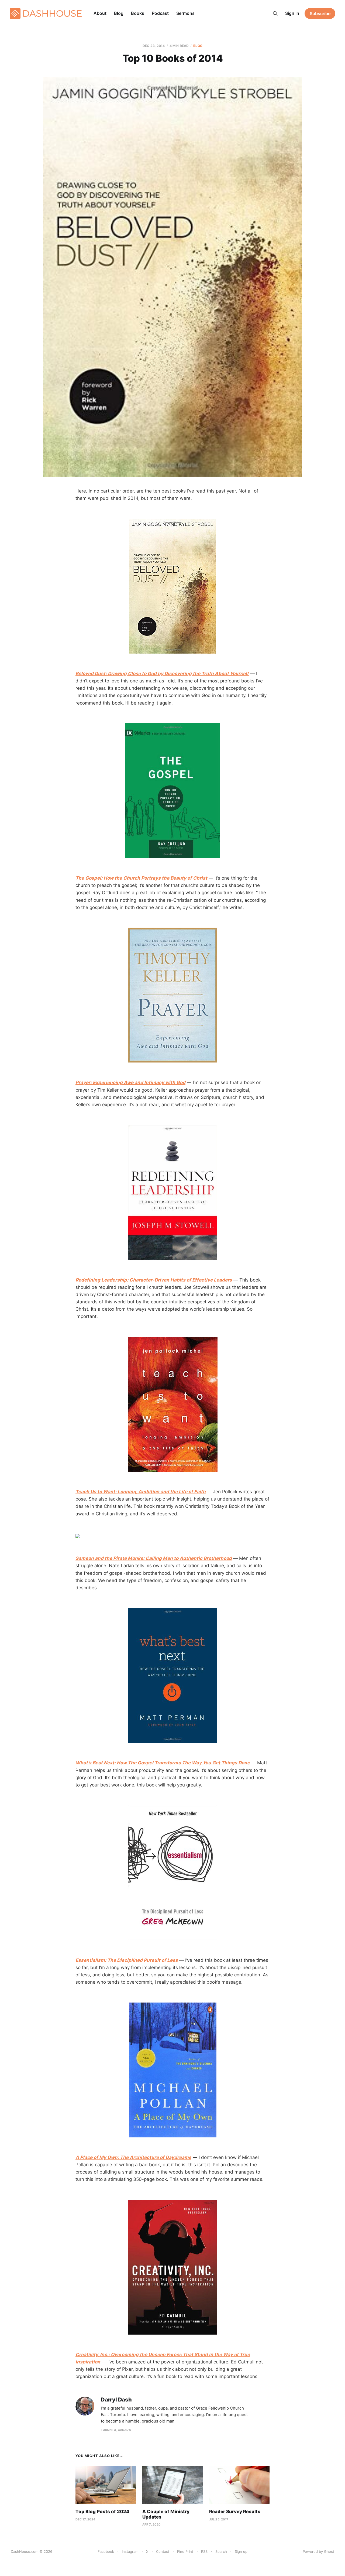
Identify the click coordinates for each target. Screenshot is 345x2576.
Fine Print (185, 2551)
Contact (163, 2551)
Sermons (185, 13)
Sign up (241, 2551)
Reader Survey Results (235, 2512)
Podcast (160, 13)
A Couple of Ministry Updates (166, 2514)
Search (221, 2551)
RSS (204, 2551)
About (100, 13)
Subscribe (320, 13)
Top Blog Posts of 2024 (102, 2512)
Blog (119, 13)
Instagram (130, 2551)
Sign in (292, 13)
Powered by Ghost (318, 2551)
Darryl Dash (116, 2400)
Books (138, 13)
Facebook (106, 2551)
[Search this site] (275, 13)
